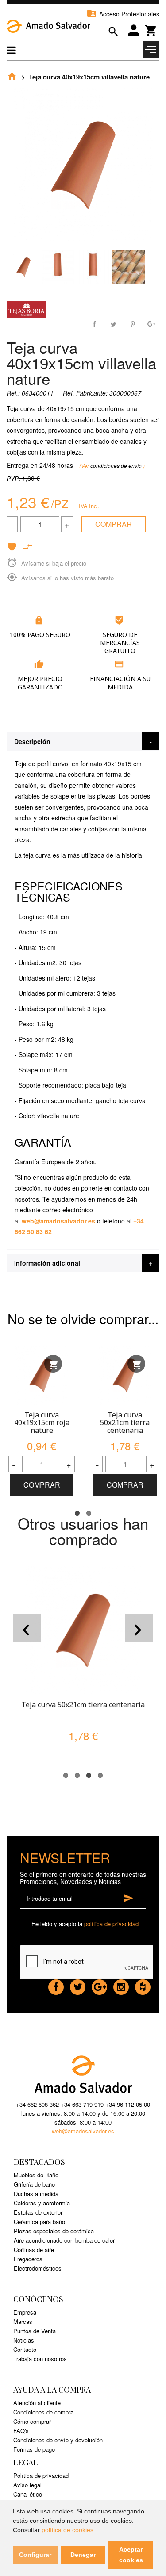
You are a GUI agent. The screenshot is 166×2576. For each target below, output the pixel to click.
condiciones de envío (117, 465)
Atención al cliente (37, 2403)
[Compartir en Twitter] (114, 323)
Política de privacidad (41, 2475)
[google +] (99, 1985)
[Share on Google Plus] (151, 323)
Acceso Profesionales (123, 14)
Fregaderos (28, 2259)
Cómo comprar (32, 2421)
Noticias (24, 2340)
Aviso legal (27, 2485)
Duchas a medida (36, 2194)
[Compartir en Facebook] (95, 323)
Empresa (25, 2312)
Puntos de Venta (35, 2331)
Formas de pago (34, 2449)
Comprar (114, 524)
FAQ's (21, 2431)
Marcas (23, 2321)
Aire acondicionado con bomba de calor (64, 2240)
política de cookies (68, 2530)
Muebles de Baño (36, 2175)
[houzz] (143, 1985)
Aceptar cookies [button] (131, 2555)
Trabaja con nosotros (40, 2359)
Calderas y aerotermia (42, 2203)
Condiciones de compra (43, 2412)
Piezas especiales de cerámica (54, 2231)
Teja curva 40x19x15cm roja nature (42, 1423)
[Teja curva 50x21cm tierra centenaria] (125, 1375)
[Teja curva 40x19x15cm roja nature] (42, 1375)
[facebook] (56, 1985)
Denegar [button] (83, 2555)
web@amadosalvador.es (58, 1221)
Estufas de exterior (38, 2212)
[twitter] (78, 1985)
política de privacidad (111, 1924)
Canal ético (28, 2494)
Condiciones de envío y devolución (58, 2440)
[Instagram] (121, 1985)
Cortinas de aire (34, 2250)
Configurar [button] (35, 2555)
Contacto (25, 2349)
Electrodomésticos (38, 2268)
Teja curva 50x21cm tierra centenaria (125, 1423)
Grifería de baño (34, 2184)
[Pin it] (132, 323)
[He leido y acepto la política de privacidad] (25, 1924)
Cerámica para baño (39, 2222)
